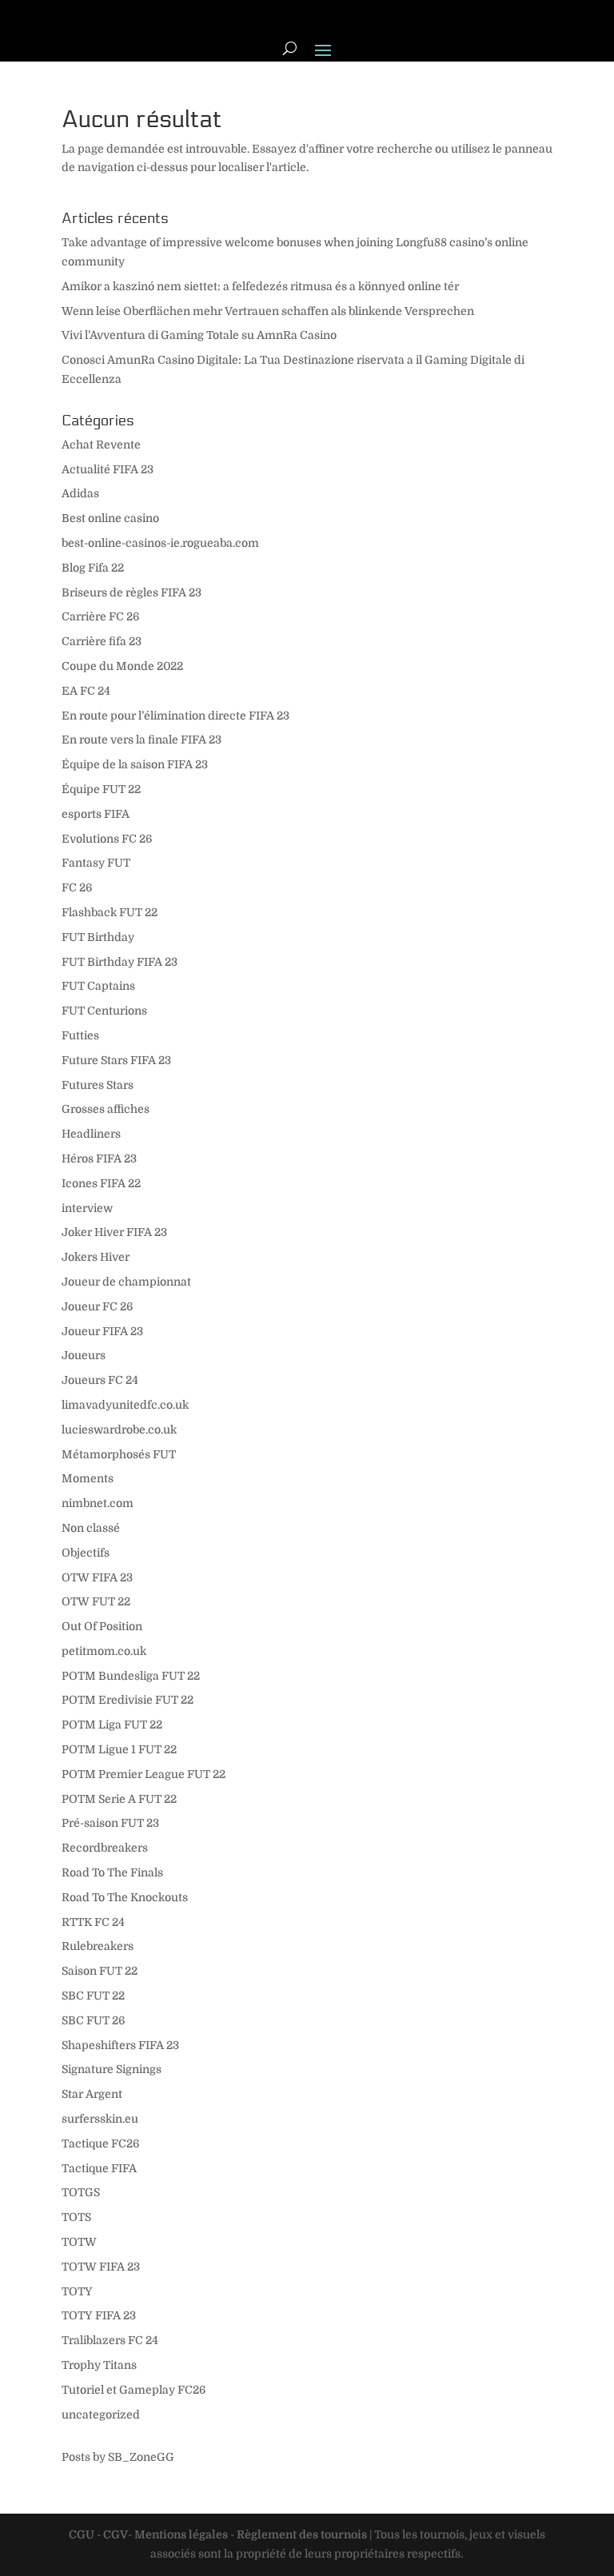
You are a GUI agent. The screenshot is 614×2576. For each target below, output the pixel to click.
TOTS (76, 2217)
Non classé (91, 1528)
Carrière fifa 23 (102, 641)
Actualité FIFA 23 (108, 469)
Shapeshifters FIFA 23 (120, 2045)
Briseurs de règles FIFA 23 (132, 592)
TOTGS (81, 2192)
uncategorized (101, 2415)
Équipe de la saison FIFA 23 (135, 764)
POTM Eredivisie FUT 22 (128, 1700)
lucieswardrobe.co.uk (119, 1430)
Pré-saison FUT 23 (110, 1823)
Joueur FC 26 (97, 1306)
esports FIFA (96, 814)
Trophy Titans (99, 2365)
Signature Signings (112, 2069)
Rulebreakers (98, 1946)
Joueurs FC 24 (100, 1380)
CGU (82, 2534)
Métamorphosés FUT (119, 1454)
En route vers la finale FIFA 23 (142, 740)
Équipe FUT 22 (101, 789)
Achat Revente (101, 445)
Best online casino (110, 518)
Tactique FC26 (100, 2143)
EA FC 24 (86, 691)
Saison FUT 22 (100, 1971)
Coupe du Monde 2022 (122, 666)
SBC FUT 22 (93, 1996)
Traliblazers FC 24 (110, 2340)
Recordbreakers (105, 1848)
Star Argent (92, 2094)
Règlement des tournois (302, 2534)
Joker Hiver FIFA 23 (114, 1232)
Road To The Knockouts (125, 1897)
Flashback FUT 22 (110, 912)
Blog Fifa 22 (93, 568)
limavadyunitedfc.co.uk (125, 1405)
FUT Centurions (104, 1011)
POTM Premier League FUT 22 (144, 1774)
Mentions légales (181, 2534)
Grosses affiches (106, 1109)
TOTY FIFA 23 (99, 2315)
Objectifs (86, 1553)
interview (87, 1208)
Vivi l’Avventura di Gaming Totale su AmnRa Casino (199, 335)
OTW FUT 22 (96, 1601)
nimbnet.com (98, 1503)
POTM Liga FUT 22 (112, 1725)
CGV (116, 2534)
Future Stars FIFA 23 (116, 1060)
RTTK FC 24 (93, 1922)
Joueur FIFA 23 (102, 1331)
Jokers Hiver (96, 1257)
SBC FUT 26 (93, 2020)
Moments (88, 1478)
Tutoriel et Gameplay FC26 (134, 2390)
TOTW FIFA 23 (101, 2267)
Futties (80, 1035)
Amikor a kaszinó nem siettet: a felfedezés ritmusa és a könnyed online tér (260, 286)
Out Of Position (102, 1626)
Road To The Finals (112, 1872)
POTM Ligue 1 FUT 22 (119, 1749)
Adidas (80, 493)
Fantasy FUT (96, 863)
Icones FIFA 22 (101, 1183)
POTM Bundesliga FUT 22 (131, 1676)
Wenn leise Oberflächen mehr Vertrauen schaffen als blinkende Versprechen (268, 311)
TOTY (77, 2291)
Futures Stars (98, 1085)
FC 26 (77, 887)
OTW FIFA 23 (97, 1577)
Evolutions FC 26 (107, 839)
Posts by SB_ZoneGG (118, 2457)
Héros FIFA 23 (99, 1158)
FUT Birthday (98, 937)
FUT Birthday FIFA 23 (120, 962)
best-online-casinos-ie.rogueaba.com (160, 543)
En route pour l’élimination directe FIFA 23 (175, 716)
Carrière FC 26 (100, 616)
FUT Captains (98, 986)
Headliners (91, 1134)
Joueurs (84, 1355)
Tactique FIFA (99, 2168)
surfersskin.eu (100, 2119)
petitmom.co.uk (104, 1651)
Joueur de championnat (126, 1282)
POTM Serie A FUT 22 (119, 1799)
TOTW (79, 2242)
